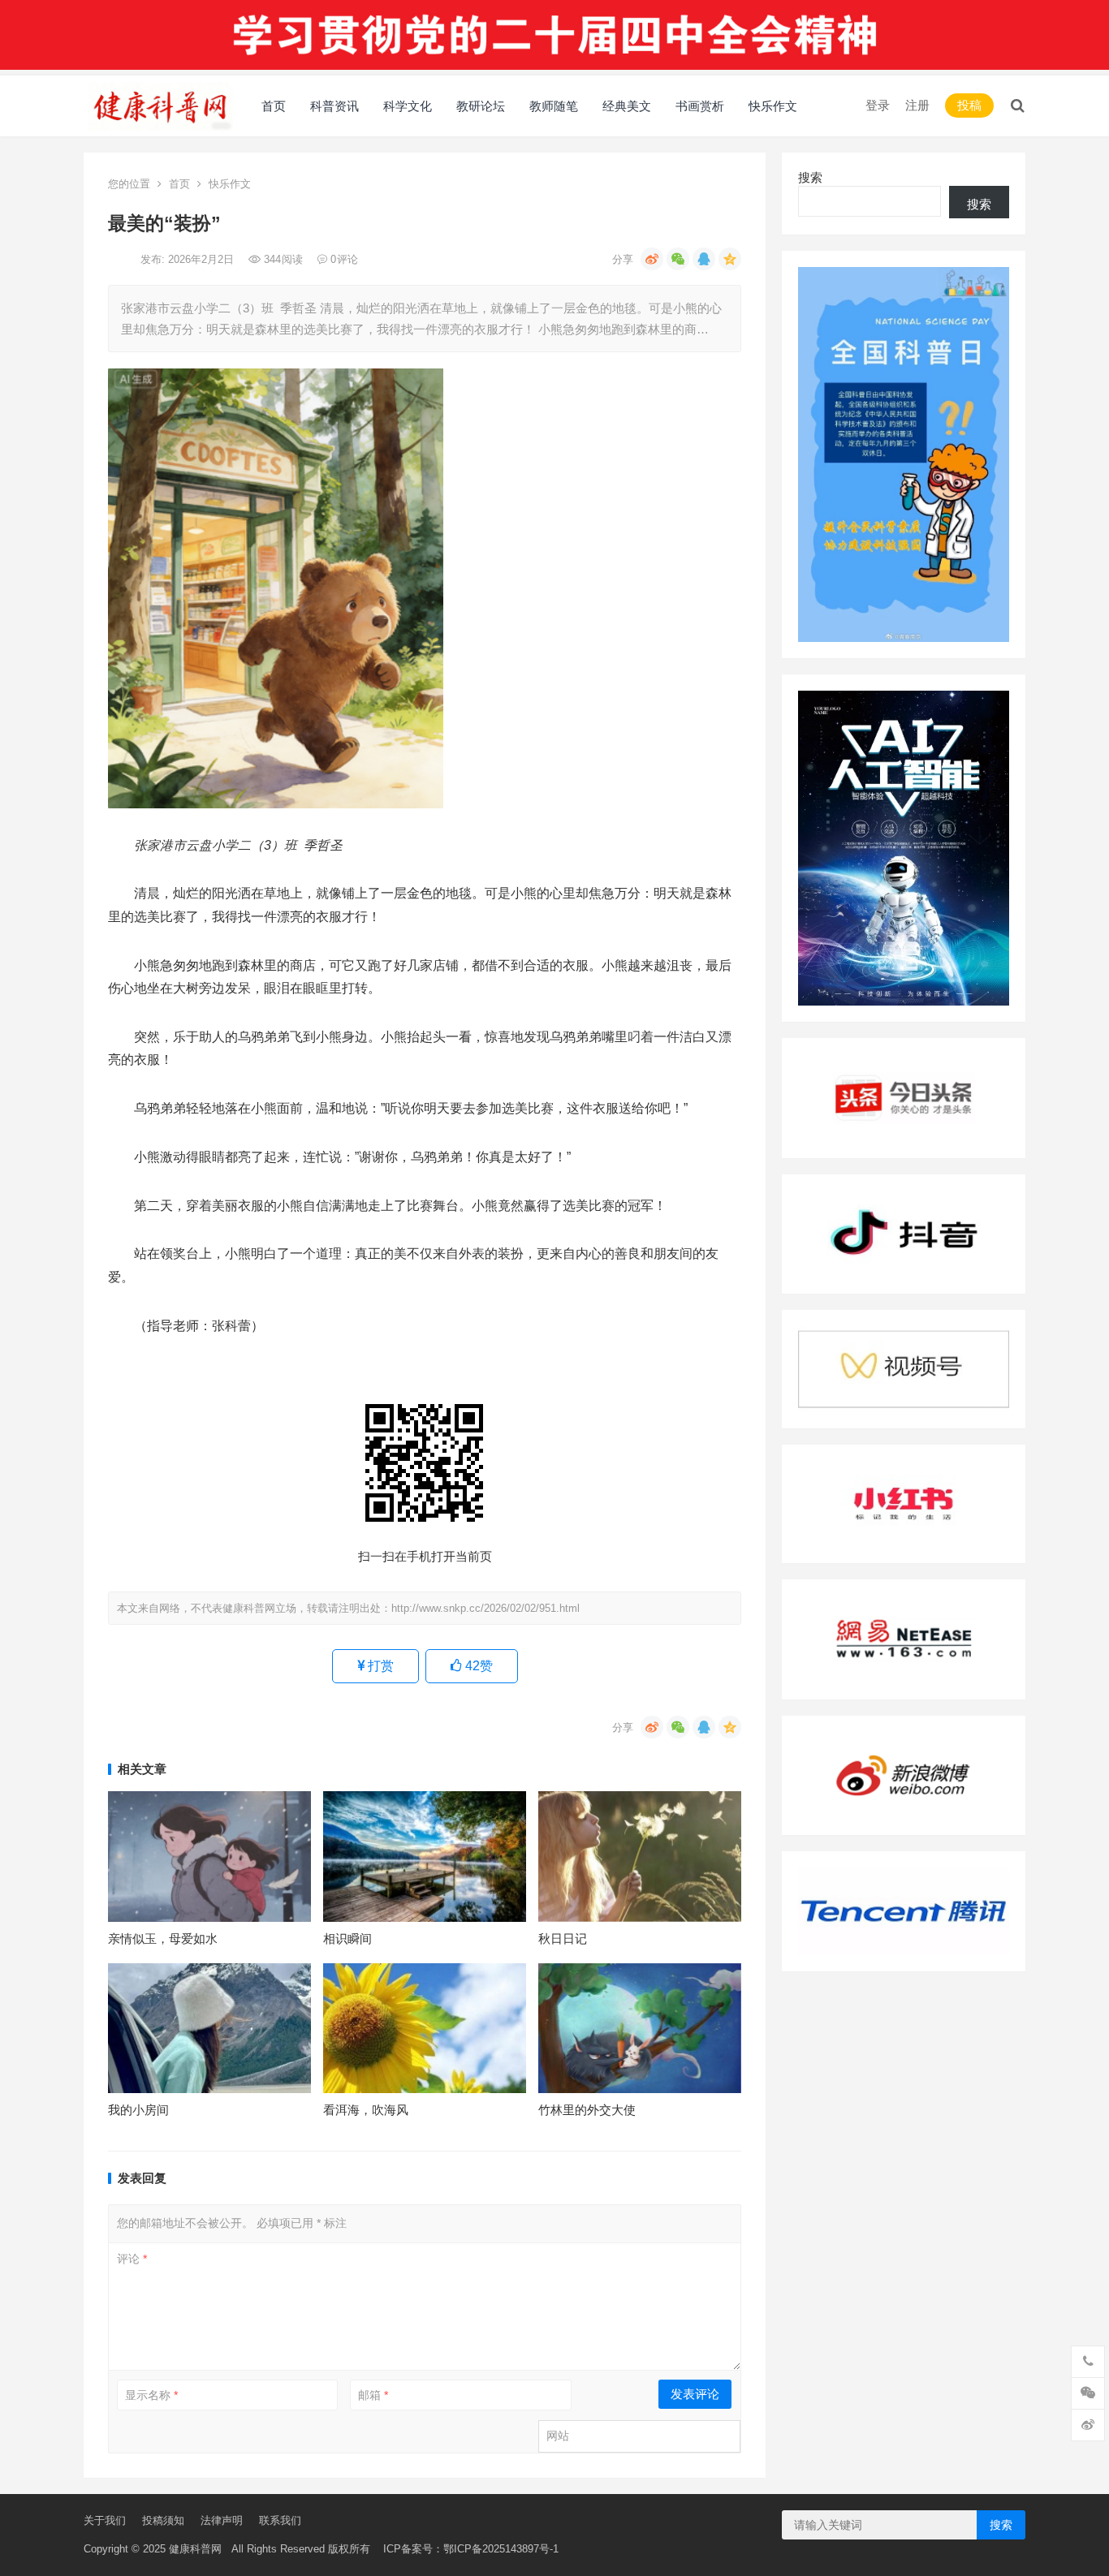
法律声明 (222, 2520)
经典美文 (627, 106)
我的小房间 (138, 2110)
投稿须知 (163, 2520)
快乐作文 (773, 106)
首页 (274, 106)
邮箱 (373, 2395)
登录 (878, 105)
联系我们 (280, 2520)
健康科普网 (195, 2549)
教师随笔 (554, 106)
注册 (917, 105)
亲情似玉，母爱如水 (163, 1938)
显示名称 (151, 2395)
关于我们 (105, 2520)
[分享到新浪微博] (652, 259)
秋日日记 (563, 1938)
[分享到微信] (678, 259)
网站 (558, 2436)
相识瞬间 (347, 1938)
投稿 (969, 105)
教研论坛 (481, 106)
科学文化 (408, 106)
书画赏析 (700, 106)
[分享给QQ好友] (704, 259)
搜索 (810, 177)
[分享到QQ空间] (730, 259)
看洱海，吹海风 (366, 2110)
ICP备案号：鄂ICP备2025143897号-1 (464, 2549)
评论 (132, 2259)
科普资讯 (334, 106)
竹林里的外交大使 (587, 2110)
